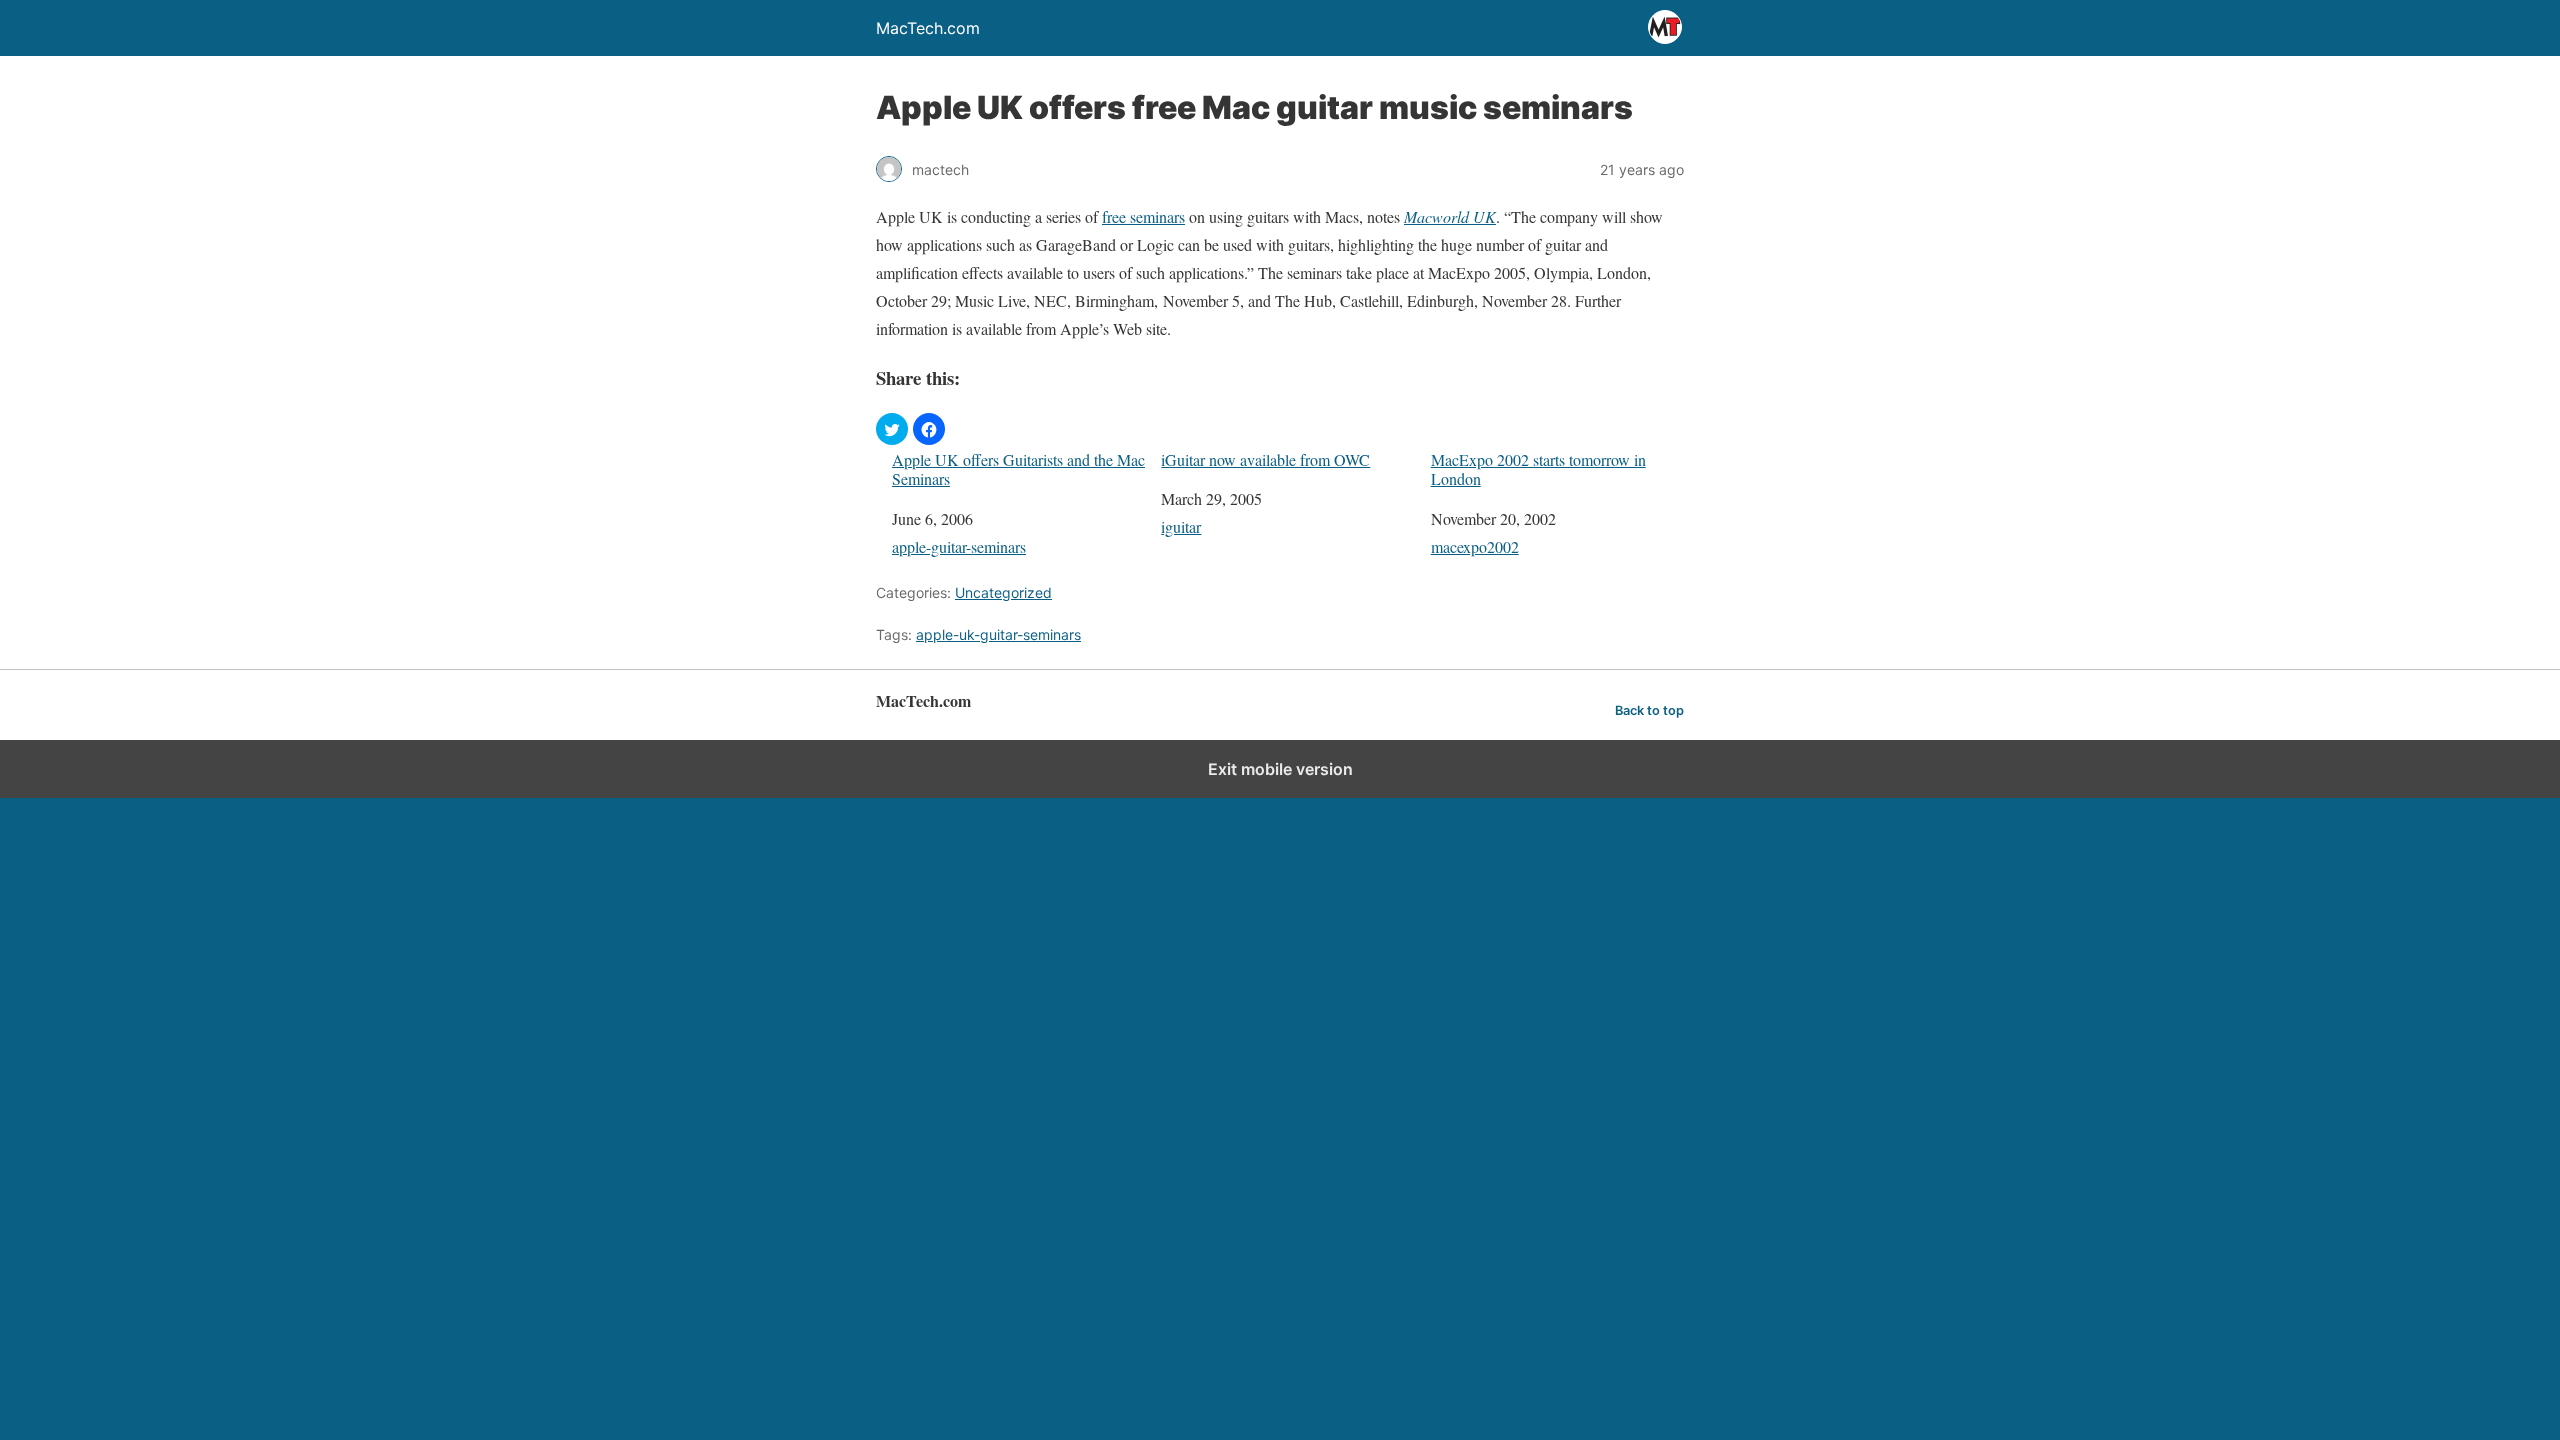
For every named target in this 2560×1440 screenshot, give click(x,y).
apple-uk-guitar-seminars (998, 634)
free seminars (1143, 216)
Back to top (1649, 710)
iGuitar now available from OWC (1265, 459)
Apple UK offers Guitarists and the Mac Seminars (1018, 469)
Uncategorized (1003, 592)
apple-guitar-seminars (959, 546)
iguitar (1181, 526)
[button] (892, 429)
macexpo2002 (1475, 546)
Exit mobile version (1280, 769)
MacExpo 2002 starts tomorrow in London (1538, 469)
